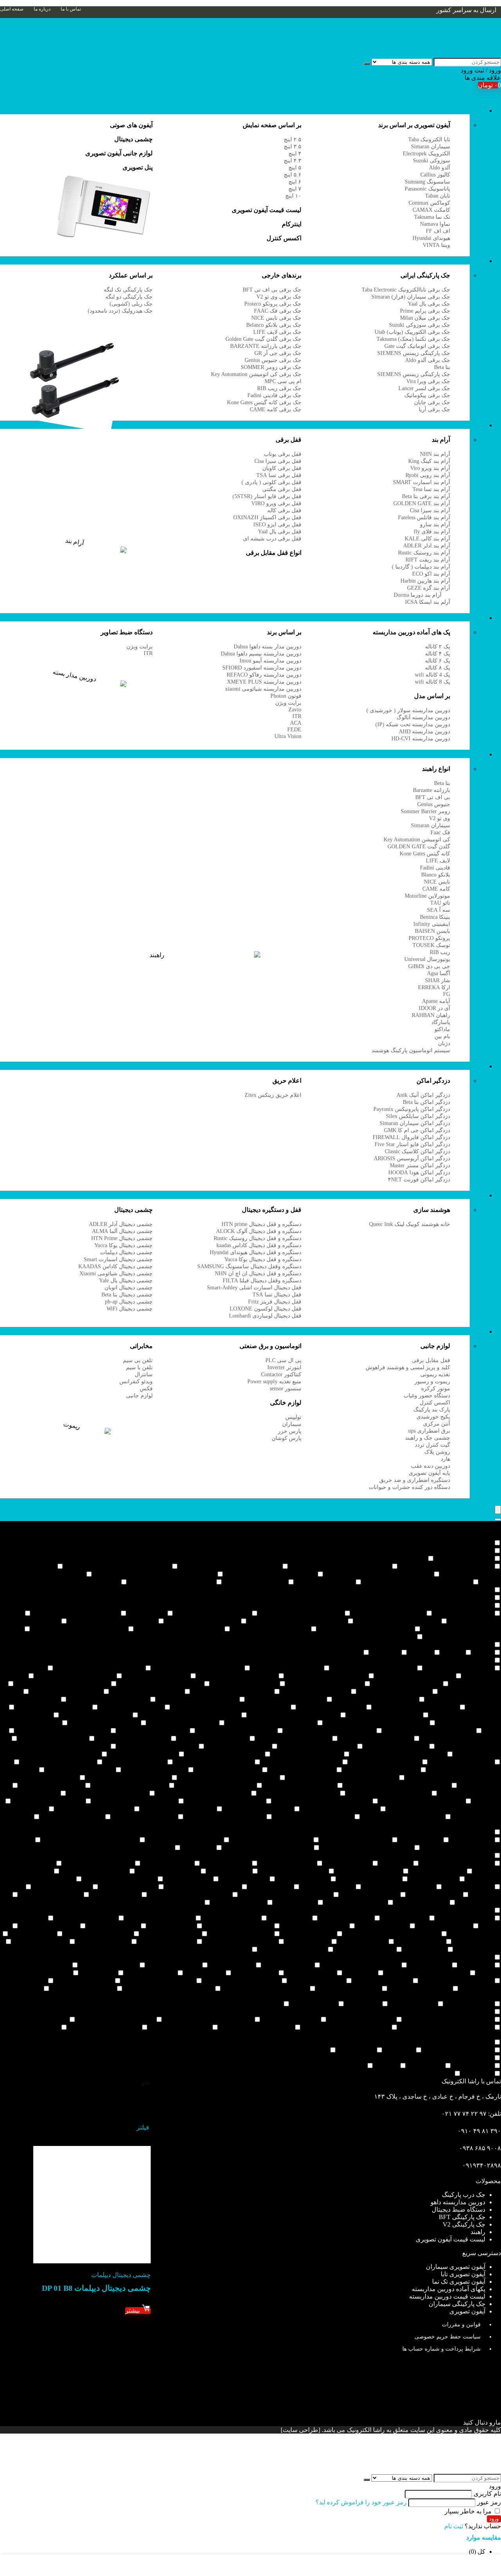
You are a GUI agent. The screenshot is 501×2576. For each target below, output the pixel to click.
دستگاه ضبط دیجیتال (459, 2210)
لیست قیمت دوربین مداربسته (447, 2296)
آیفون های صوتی (131, 125)
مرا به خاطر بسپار (469, 2511)
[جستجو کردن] (367, 64)
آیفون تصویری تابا (463, 2274)
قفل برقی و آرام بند (460, 425)
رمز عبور (489, 2502)
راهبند (478, 754)
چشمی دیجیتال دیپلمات (121, 2275)
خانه (146, 2083)
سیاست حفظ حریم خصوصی (448, 2337)
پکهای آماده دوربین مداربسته (449, 2289)
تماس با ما (71, 9)
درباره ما (42, 9)
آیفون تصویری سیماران (456, 2267)
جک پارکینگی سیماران (457, 2304)
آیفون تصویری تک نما (459, 2282)
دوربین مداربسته (464, 618)
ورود (494, 2519)
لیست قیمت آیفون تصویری (451, 2239)
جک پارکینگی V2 (464, 2224)
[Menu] (498, 1510)
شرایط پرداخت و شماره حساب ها (442, 2349)
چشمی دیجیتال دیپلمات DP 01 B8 (96, 2288)
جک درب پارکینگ (464, 2195)
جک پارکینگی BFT (462, 2217)
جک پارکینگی (469, 261)
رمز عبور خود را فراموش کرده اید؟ (361, 2502)
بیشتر (133, 2310)
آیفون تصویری (467, 111)
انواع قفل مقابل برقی (274, 553)
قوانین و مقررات (461, 2325)
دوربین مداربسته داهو (458, 2202)
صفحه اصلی (12, 9)
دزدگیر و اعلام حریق (459, 1066)
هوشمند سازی (467, 1195)
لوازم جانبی (470, 1331)
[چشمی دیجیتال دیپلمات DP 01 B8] (92, 2261)
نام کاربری (487, 2494)
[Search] (498, 1519)
